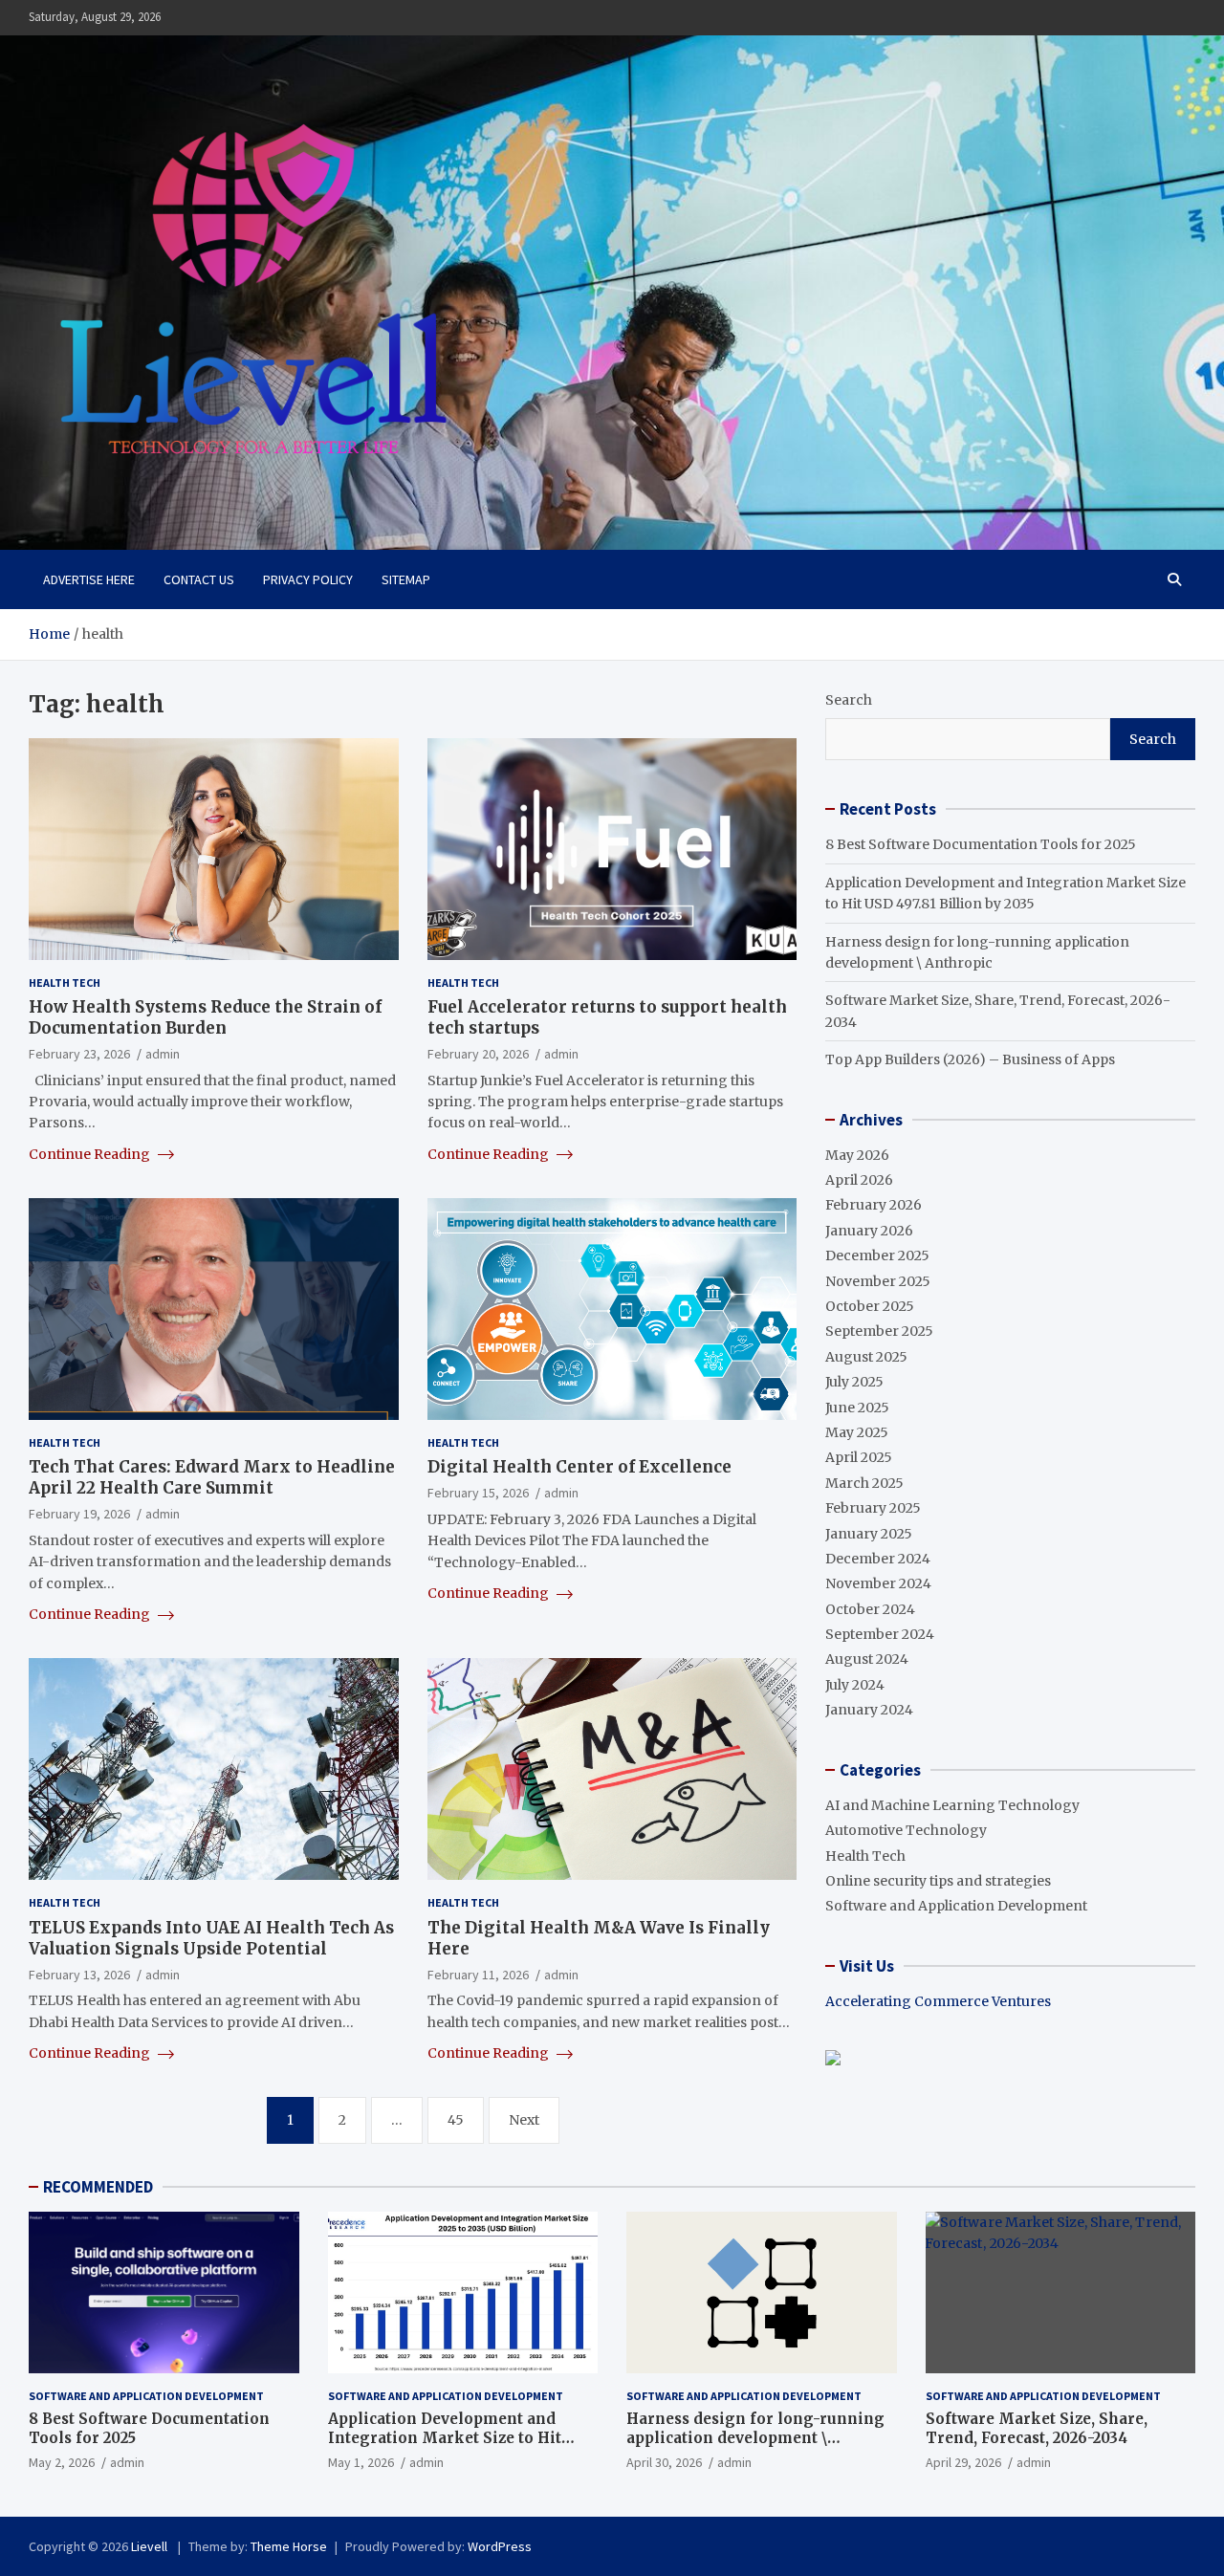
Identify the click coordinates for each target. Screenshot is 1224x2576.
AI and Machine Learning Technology (952, 1805)
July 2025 (854, 1382)
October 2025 (870, 1306)
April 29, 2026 (963, 2462)
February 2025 (873, 1508)
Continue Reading (91, 1154)
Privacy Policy (308, 579)
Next (524, 2120)
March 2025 (864, 1483)
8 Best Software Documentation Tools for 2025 (981, 844)
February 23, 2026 (79, 1054)
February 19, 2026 (79, 1514)
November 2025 (878, 1281)
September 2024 (880, 1634)
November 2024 (878, 1583)
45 (456, 2120)
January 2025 (869, 1534)
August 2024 (867, 1659)
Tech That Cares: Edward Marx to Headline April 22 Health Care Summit (212, 1477)
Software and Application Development (956, 1906)
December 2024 (878, 1559)
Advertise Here (89, 579)
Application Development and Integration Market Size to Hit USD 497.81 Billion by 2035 (445, 2437)
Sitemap (406, 579)
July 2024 (855, 1685)
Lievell (151, 2546)
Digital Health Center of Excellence (579, 1467)
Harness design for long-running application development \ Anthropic (755, 2437)
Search (849, 700)
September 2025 (879, 1331)
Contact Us (199, 579)
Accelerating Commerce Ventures (938, 2001)
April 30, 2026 (664, 2462)
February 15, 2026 (478, 1493)
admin (163, 1054)
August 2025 (866, 1357)
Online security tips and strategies (938, 1881)
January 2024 (869, 1710)
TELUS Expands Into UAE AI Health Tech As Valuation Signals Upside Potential (211, 1938)
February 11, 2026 (478, 1975)
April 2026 (859, 1180)
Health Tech (65, 982)
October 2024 (870, 1609)
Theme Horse (289, 2546)
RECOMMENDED (98, 2187)
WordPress (500, 2546)
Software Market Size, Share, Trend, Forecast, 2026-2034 (1037, 2428)
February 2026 (874, 1205)
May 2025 (857, 1432)
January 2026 (869, 1231)
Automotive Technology (906, 1830)
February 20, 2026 (478, 1054)
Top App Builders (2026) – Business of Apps (970, 1059)
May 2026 (857, 1155)
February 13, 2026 (79, 1975)
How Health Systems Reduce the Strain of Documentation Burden (205, 1017)
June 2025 (857, 1408)
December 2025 (877, 1255)
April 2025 (859, 1457)
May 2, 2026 (62, 2462)
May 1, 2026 (361, 2462)
